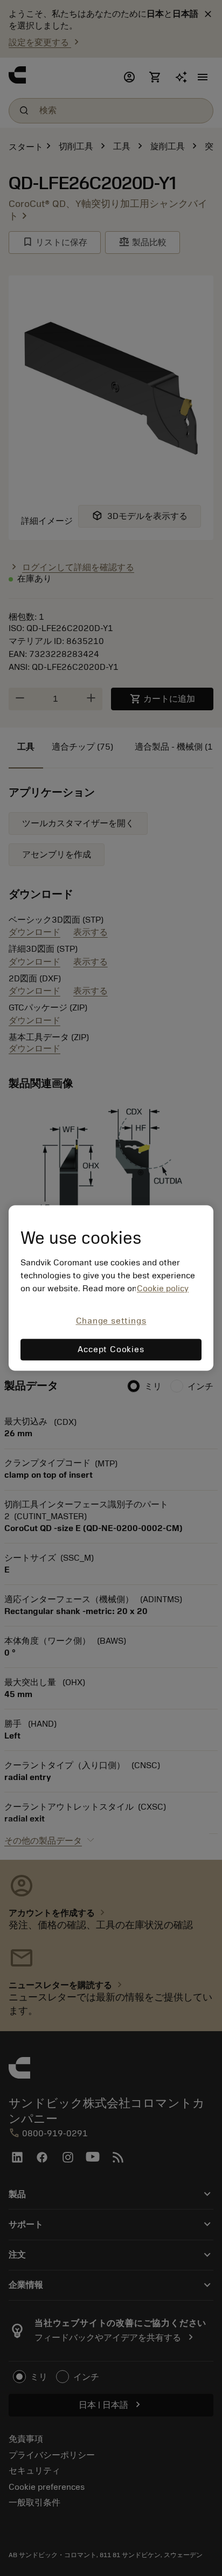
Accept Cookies (111, 1350)
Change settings (111, 1321)
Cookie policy (163, 1289)
